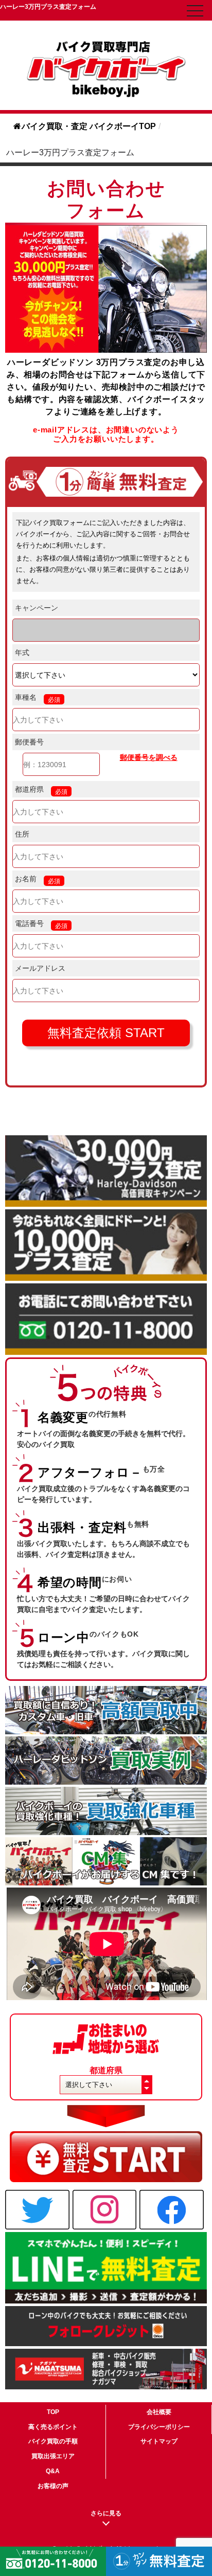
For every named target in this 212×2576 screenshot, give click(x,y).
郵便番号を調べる (149, 757)
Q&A (53, 2471)
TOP (53, 2412)
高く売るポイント (53, 2427)
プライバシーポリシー (159, 2427)
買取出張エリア (53, 2456)
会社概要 (159, 2412)
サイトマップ (159, 2441)
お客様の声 (53, 2486)
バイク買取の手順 (53, 2441)
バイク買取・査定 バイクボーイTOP (89, 126)
